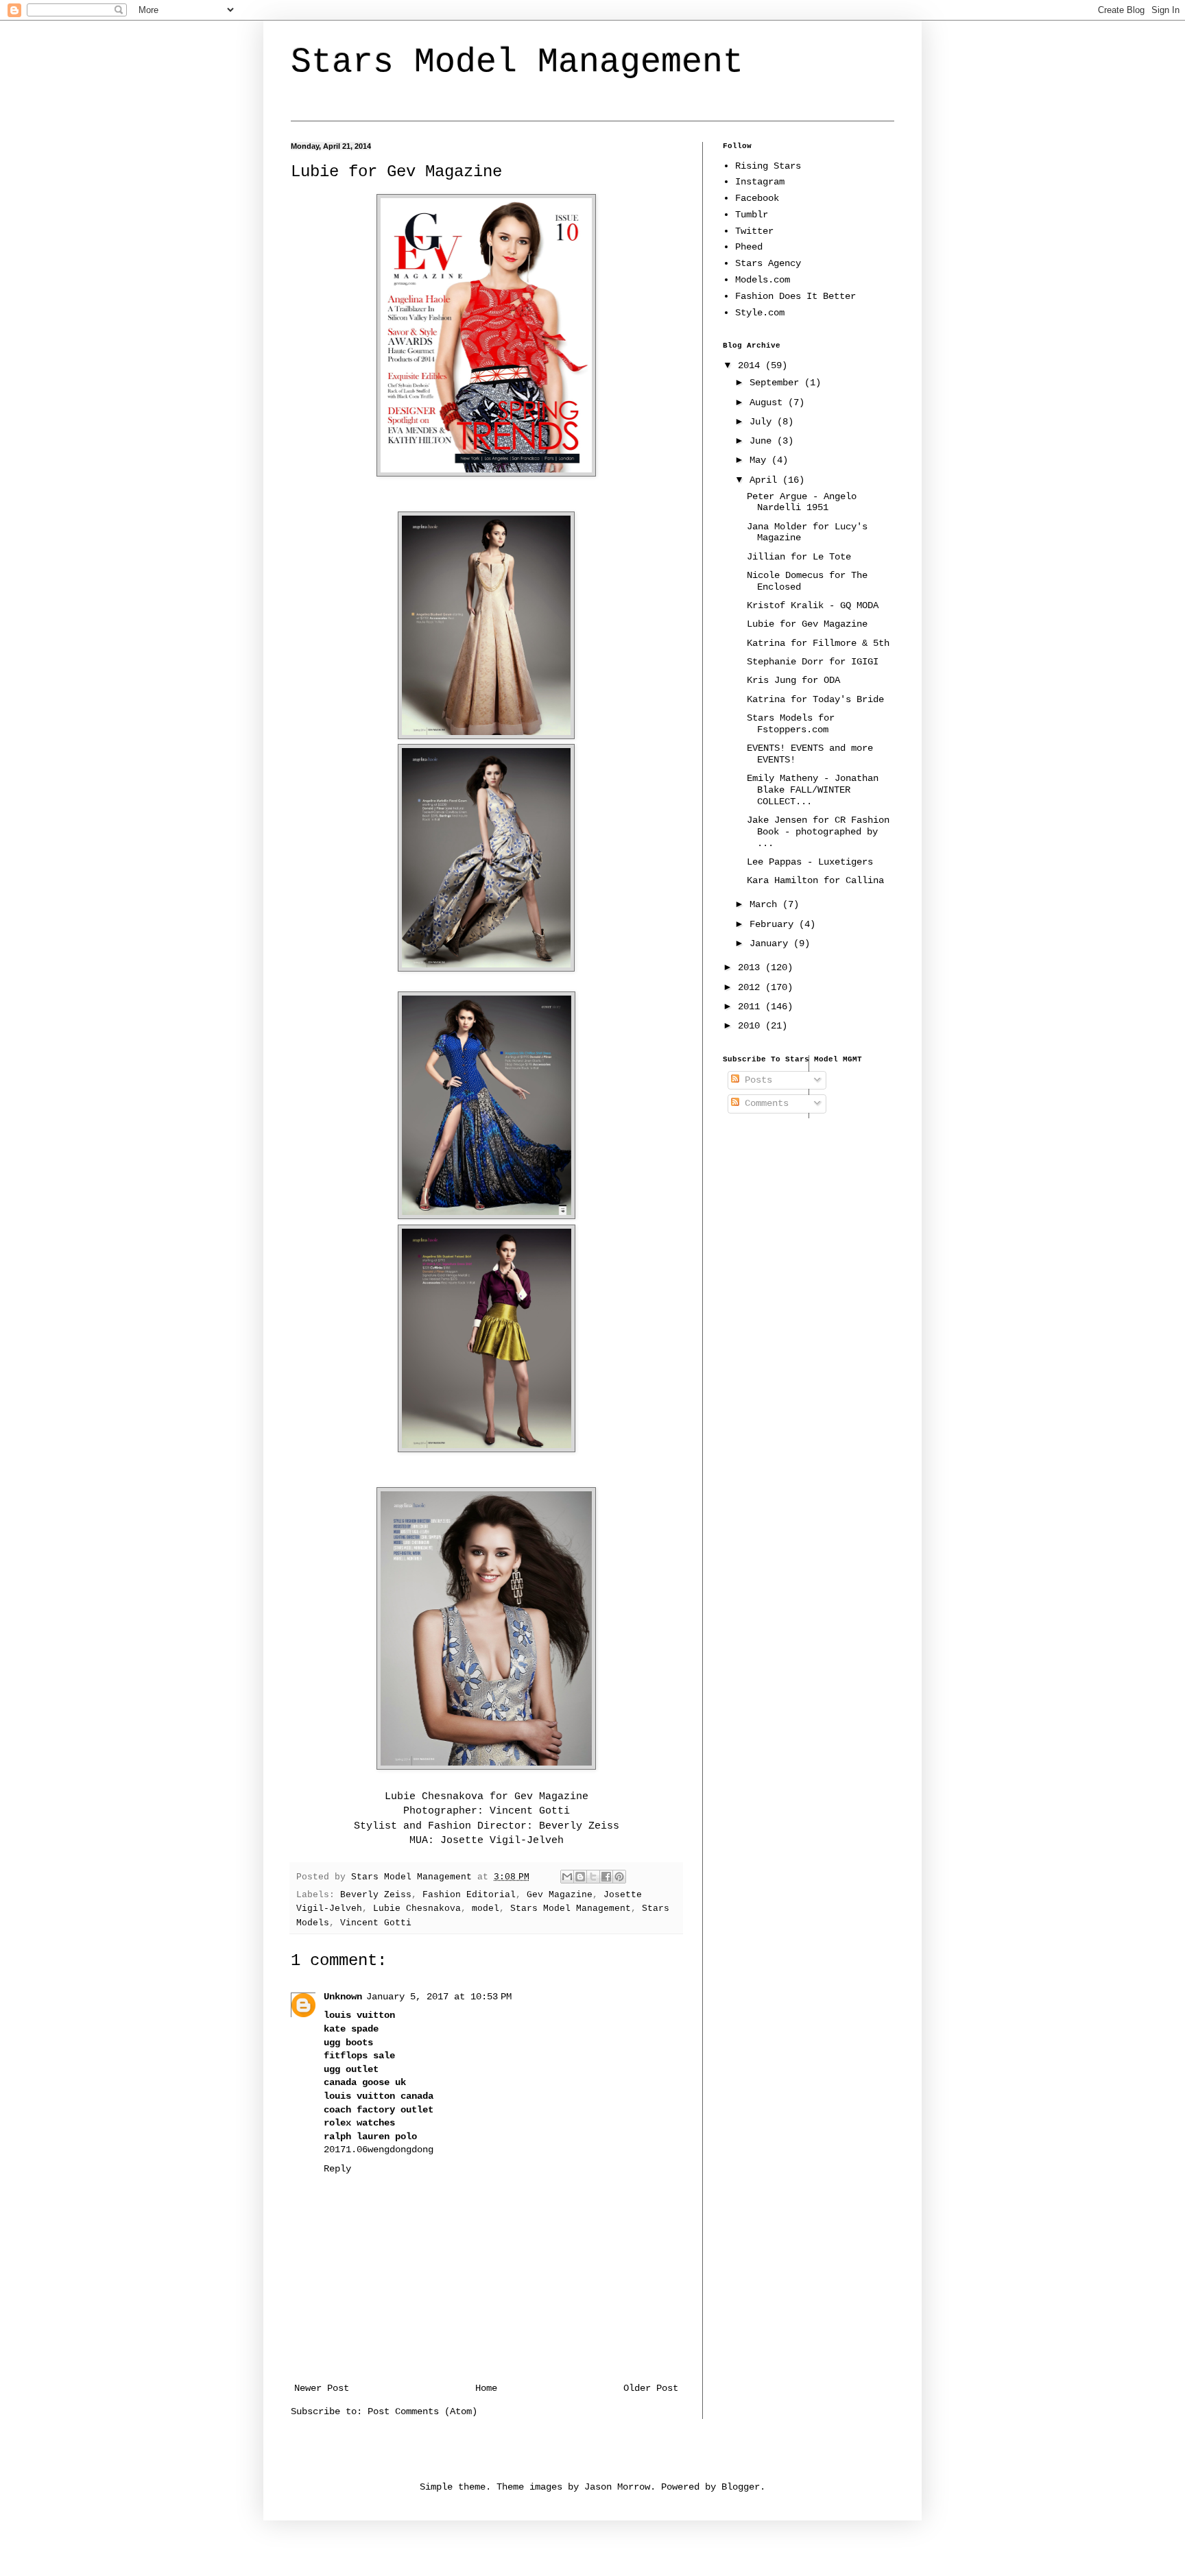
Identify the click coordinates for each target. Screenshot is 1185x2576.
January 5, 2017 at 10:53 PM (439, 1997)
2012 (752, 987)
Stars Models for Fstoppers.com (791, 724)
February (774, 924)
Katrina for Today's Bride (815, 699)
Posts (756, 1080)
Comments (764, 1103)
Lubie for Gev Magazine (807, 624)
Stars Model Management (517, 62)
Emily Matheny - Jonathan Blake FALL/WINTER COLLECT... (813, 790)
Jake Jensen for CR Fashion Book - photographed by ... (818, 832)
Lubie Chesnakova (434, 1796)
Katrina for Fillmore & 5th (818, 643)
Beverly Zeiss (376, 1895)
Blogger (741, 2487)
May (761, 460)
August (769, 402)
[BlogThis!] (580, 1877)
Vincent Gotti (376, 1923)
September (777, 383)
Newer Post (322, 2388)
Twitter (754, 231)
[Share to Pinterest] (619, 1877)
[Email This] (567, 1877)
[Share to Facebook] (606, 1877)
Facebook (757, 198)
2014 (752, 365)
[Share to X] (593, 1877)
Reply (337, 2169)
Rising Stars (768, 166)
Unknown (343, 1997)
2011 (752, 1007)
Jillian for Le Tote (799, 557)
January (771, 943)
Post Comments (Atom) (422, 2411)
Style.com (760, 313)
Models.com (763, 280)
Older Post (651, 2388)
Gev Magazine (560, 1895)
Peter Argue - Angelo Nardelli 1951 (802, 502)
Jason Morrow (617, 2487)
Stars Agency (768, 263)
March (766, 904)
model (486, 1909)
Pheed (749, 247)
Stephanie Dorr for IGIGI (813, 662)
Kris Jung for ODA (793, 680)
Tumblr (752, 215)
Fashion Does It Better (795, 296)
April (766, 480)
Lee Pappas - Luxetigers (810, 862)
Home (486, 2388)
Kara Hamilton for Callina (815, 880)
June (763, 441)
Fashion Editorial (469, 1895)
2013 (752, 967)
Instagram (760, 182)
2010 (752, 1026)
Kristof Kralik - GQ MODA (813, 605)
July (763, 422)
